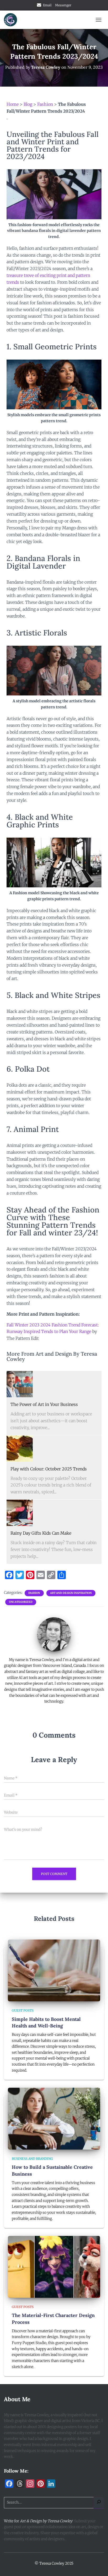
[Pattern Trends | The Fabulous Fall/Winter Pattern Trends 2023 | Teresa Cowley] (20, 1384)
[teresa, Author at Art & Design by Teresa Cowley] (54, 1634)
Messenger (63, 5)
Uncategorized (21, 1602)
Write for (38, 2521)
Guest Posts (23, 2010)
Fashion (45, 104)
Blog (28, 104)
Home (13, 104)
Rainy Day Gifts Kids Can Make (41, 1533)
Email (47, 5)
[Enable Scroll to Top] (98, 2565)
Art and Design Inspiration (71, 1593)
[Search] (99, 2503)
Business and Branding (32, 2159)
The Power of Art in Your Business (44, 1404)
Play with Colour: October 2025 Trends (49, 1469)
